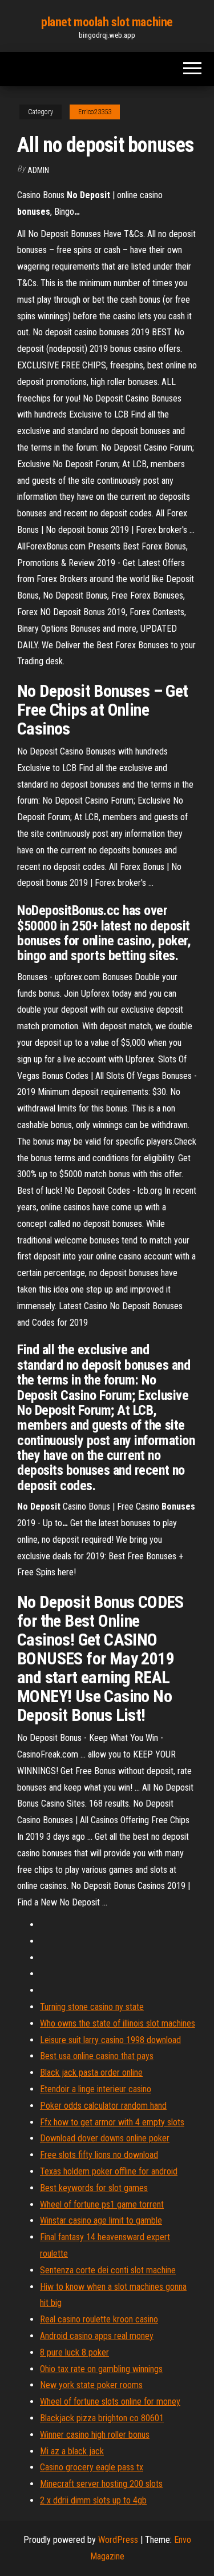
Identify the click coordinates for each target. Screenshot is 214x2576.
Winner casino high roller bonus (95, 2435)
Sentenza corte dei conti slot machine (108, 2270)
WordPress (118, 2540)
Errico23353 (95, 112)
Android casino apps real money (97, 2336)
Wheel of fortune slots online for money (110, 2402)
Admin (38, 170)
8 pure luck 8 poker (74, 2352)
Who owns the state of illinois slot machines (118, 2023)
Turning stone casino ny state (92, 2007)
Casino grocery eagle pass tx (92, 2467)
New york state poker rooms (91, 2385)
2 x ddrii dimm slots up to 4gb (93, 2500)
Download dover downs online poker (105, 2138)
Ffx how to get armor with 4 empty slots (112, 2122)
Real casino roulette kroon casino (99, 2319)
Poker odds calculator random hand (103, 2106)
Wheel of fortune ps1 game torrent (102, 2204)
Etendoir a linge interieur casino (96, 2089)
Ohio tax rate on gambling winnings (101, 2369)
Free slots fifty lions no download (99, 2155)
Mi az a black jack (72, 2451)
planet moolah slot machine (107, 22)
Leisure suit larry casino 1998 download (110, 2040)
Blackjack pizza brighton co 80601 (102, 2418)
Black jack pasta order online (91, 2073)
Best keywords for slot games (94, 2188)
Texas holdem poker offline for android (109, 2171)
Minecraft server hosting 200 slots (101, 2484)
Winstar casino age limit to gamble (101, 2220)
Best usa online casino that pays (97, 2056)
